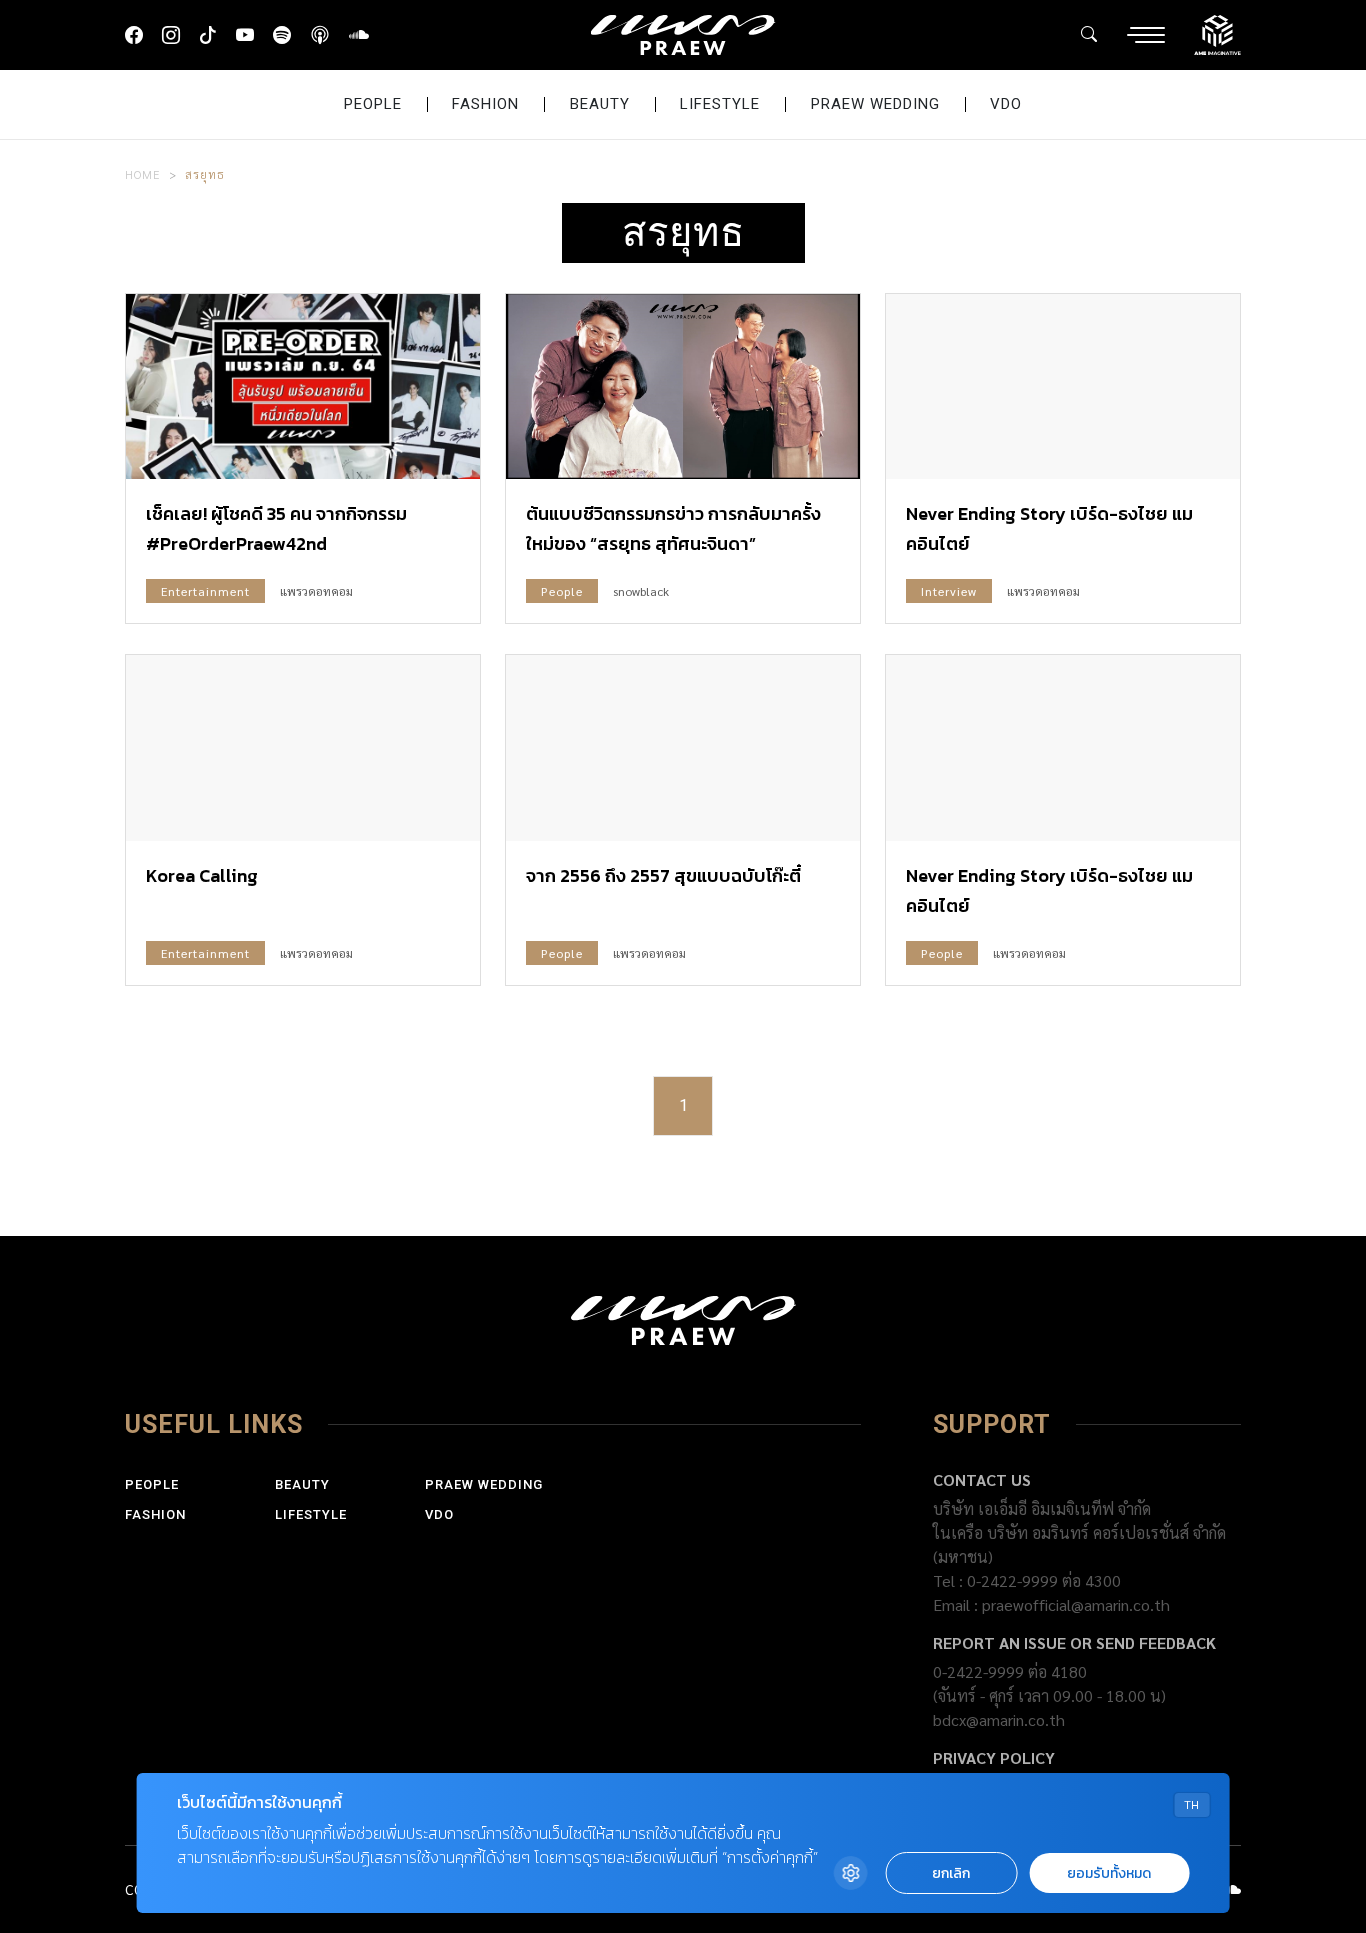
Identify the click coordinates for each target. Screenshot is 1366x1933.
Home (143, 174)
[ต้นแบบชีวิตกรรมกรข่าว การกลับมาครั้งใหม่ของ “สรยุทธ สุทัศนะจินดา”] (683, 387)
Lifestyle (720, 104)
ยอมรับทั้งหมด (1109, 1873)
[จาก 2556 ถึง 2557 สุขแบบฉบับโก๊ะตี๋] (683, 748)
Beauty (600, 104)
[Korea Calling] (303, 748)
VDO (1006, 104)
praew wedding (875, 104)
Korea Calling (202, 875)
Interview (949, 591)
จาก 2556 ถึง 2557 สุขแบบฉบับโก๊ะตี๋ (663, 875)
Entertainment (205, 591)
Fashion (485, 104)
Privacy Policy (994, 1757)
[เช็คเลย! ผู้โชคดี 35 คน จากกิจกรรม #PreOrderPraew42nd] (303, 387)
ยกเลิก (951, 1873)
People (373, 104)
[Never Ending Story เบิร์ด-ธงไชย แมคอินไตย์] (1063, 387)
